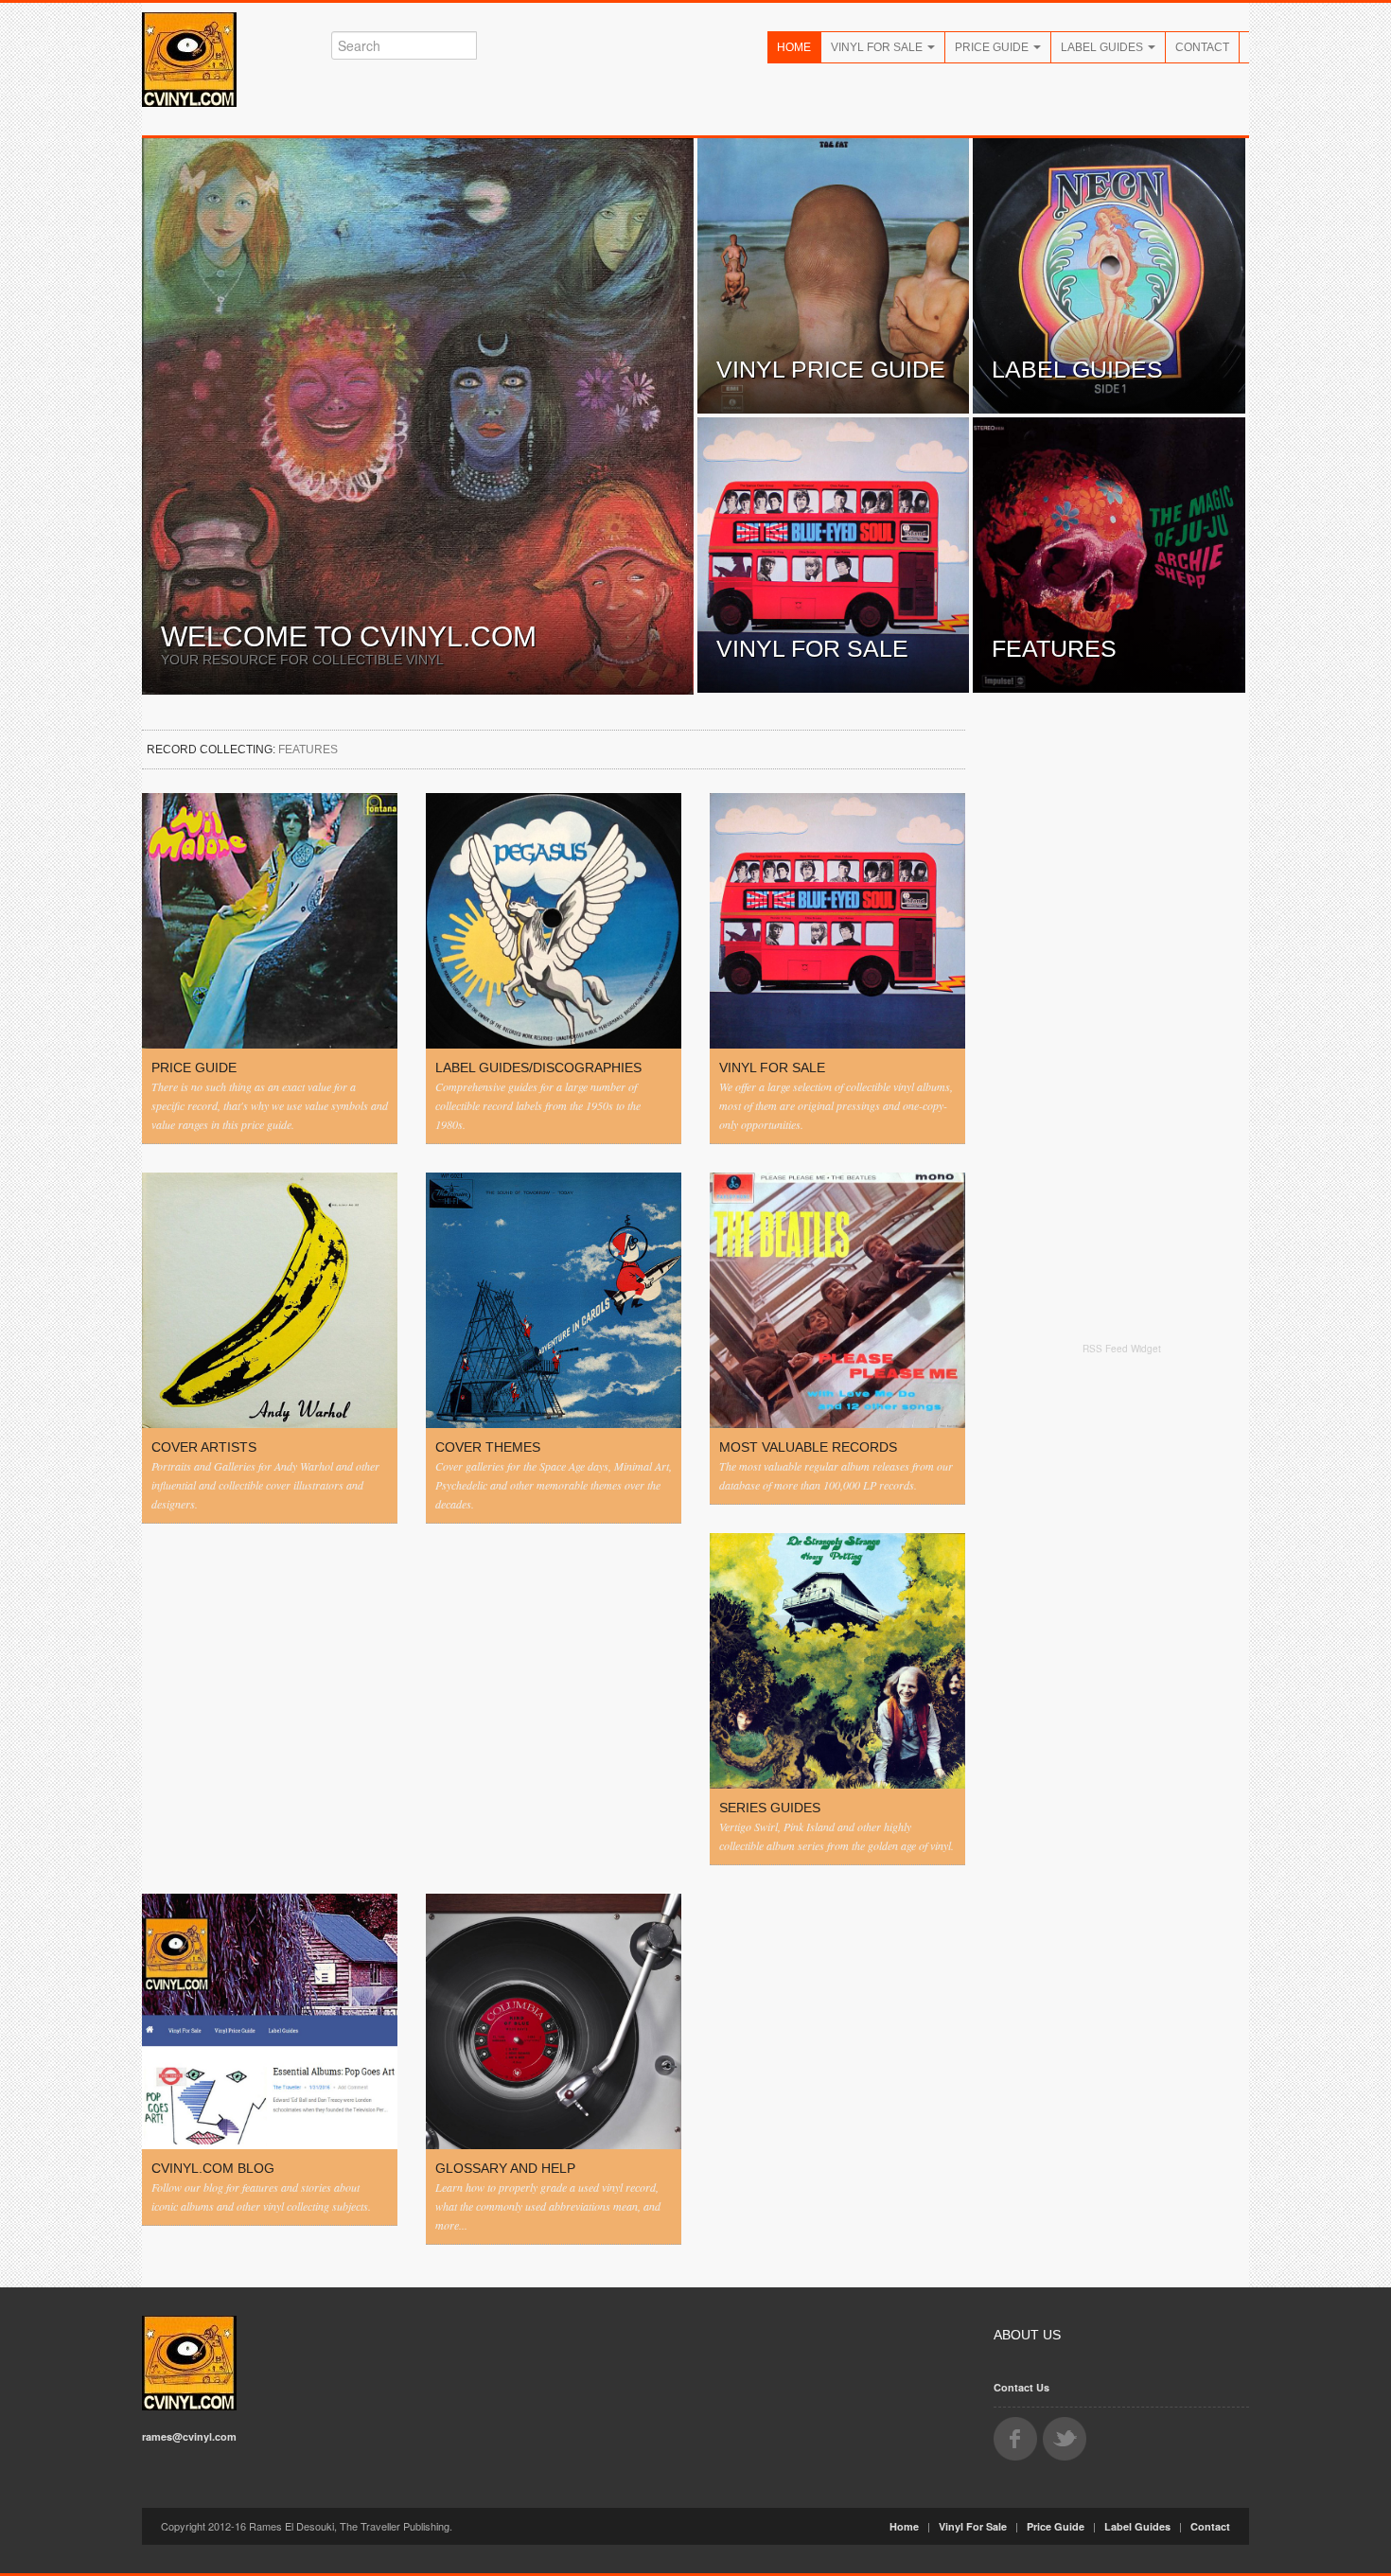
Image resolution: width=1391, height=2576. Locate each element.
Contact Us (1021, 2387)
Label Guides (1103, 47)
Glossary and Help (505, 2168)
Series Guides (770, 1808)
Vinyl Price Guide (831, 369)
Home (794, 47)
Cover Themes (488, 1447)
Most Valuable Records (808, 1447)
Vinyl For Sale (878, 47)
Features (1054, 648)
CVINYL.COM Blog (213, 2168)
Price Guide (993, 47)
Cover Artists (204, 1447)
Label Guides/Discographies (538, 1067)
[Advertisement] (1121, 1658)
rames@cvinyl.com (189, 2436)
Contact (1202, 47)
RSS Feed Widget (1122, 1349)
